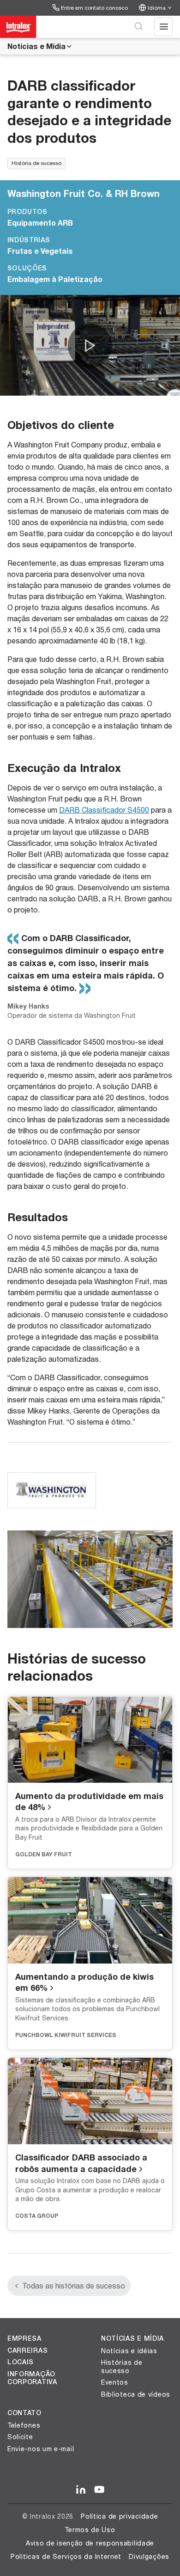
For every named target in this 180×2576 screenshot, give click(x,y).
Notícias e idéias (129, 2351)
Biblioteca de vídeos (136, 2394)
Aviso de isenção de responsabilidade (90, 2543)
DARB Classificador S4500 (104, 810)
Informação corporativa (32, 2378)
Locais (21, 2362)
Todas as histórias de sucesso (74, 2285)
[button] (90, 346)
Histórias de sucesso (122, 2366)
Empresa (24, 2338)
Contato (24, 2413)
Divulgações (149, 2556)
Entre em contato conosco (94, 8)
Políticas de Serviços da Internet (66, 2556)
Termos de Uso (90, 2530)
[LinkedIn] (81, 2490)
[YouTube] (99, 2490)
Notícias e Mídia (36, 46)
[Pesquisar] (138, 27)
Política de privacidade (119, 2516)
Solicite (20, 2437)
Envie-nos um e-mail (41, 2449)
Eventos (115, 2382)
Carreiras (27, 2350)
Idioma (157, 8)
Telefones (24, 2425)
